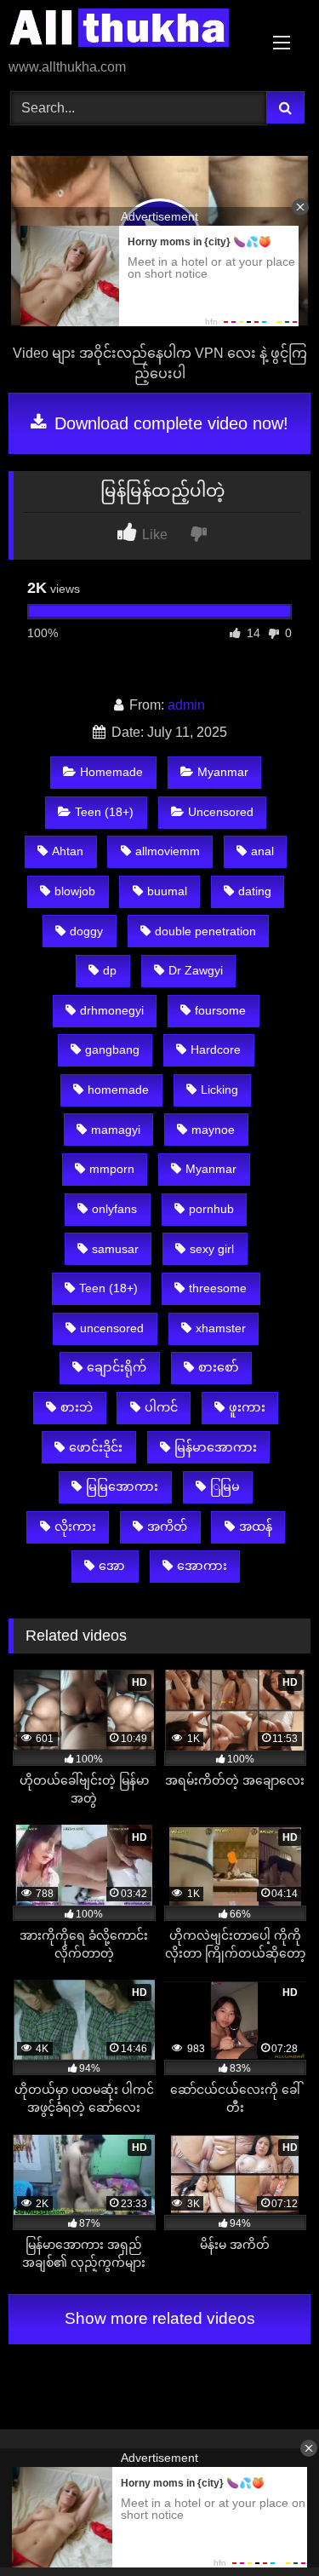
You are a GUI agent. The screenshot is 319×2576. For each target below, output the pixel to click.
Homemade (111, 772)
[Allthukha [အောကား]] (131, 31)
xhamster (221, 1328)
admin (186, 705)
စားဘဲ (77, 1407)
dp (110, 970)
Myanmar (223, 772)
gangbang (112, 1049)
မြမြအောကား (122, 1486)
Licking (219, 1090)
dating (255, 891)
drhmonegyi (112, 1010)
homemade (118, 1090)
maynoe (213, 1130)
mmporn (112, 1169)
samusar (115, 1249)
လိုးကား (75, 1527)
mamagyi (116, 1130)
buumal (167, 891)
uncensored (112, 1328)
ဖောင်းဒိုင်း (96, 1447)
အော (112, 1566)
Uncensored (221, 812)
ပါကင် (161, 1407)
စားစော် (219, 1367)
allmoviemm (168, 851)
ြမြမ (225, 1486)
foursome (220, 1010)
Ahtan (68, 851)
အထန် (256, 1527)
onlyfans (114, 1209)
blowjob (75, 891)
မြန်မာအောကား (216, 1447)
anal (262, 851)
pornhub (211, 1209)
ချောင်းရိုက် (117, 1367)
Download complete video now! (169, 423)
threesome (218, 1288)
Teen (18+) (104, 812)
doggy (86, 931)
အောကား (202, 1566)
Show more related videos (160, 2318)
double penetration (205, 931)
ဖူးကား (247, 1407)
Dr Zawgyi (196, 970)
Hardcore (216, 1049)
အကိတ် (167, 1527)
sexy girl (212, 1249)
